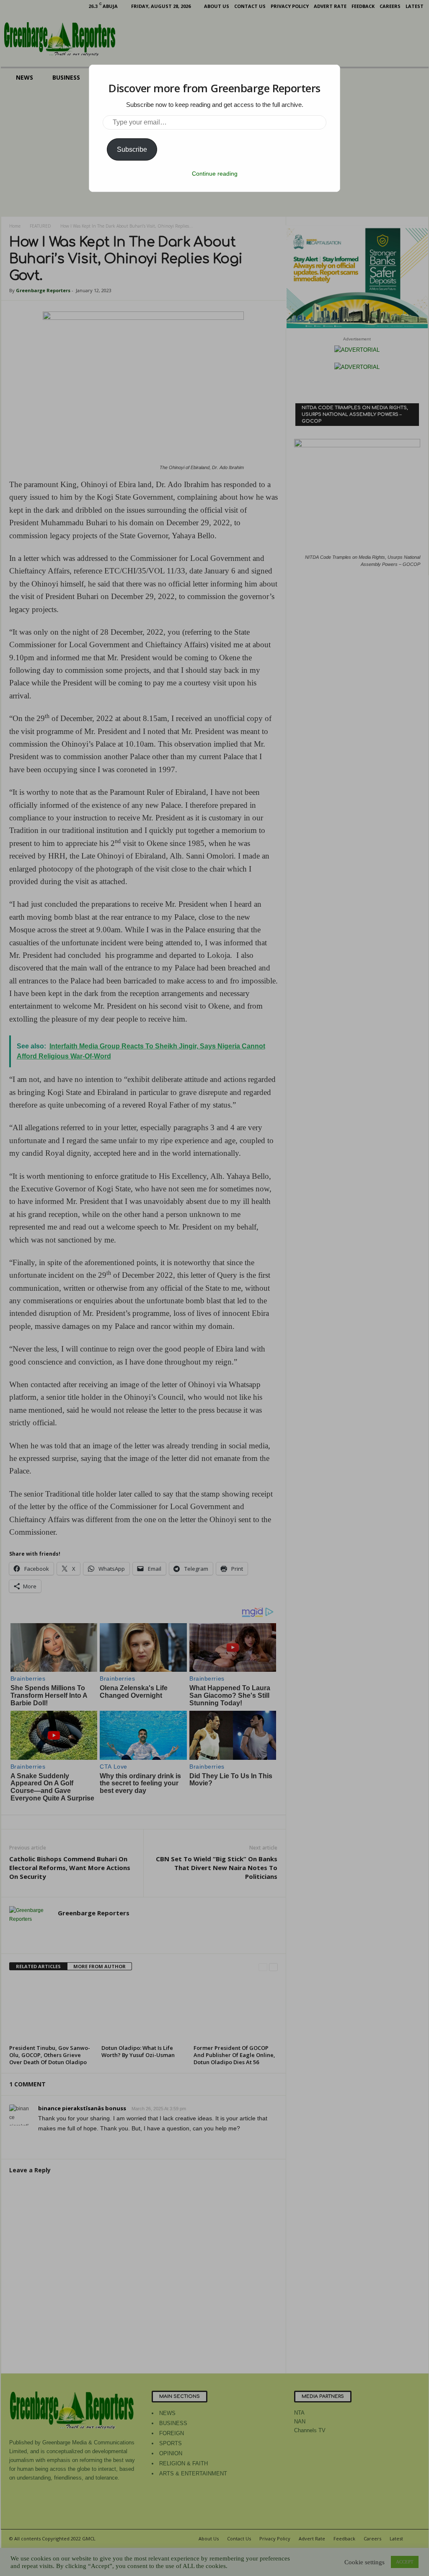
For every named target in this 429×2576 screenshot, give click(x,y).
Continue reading (215, 174)
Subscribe (132, 149)
